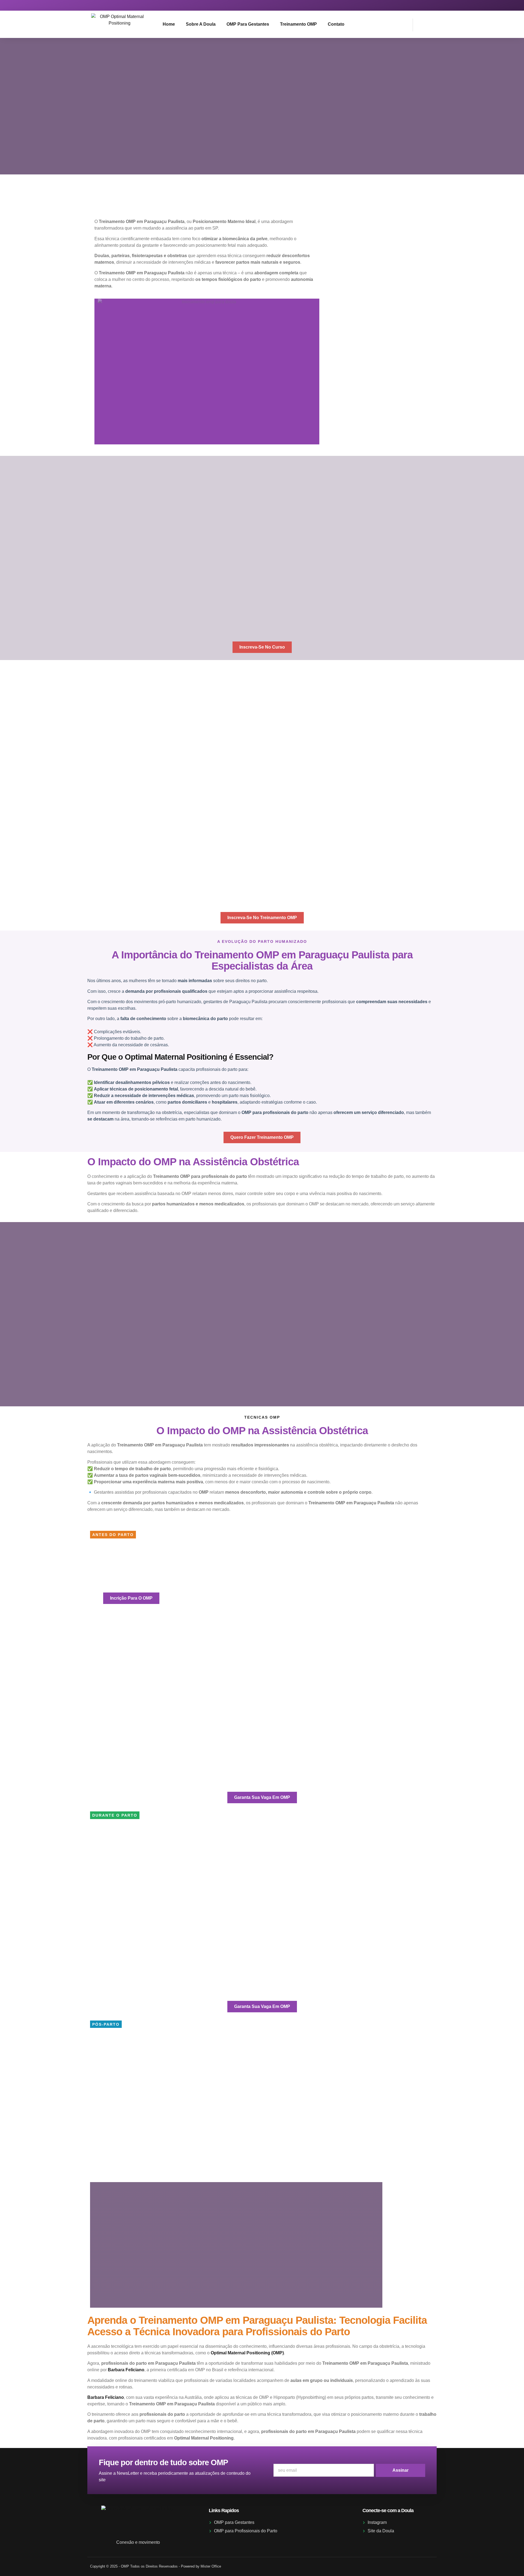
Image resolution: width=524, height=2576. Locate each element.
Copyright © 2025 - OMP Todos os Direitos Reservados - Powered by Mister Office (156, 2566)
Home (169, 24)
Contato (336, 24)
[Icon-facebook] (429, 5)
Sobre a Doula (201, 24)
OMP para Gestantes (248, 24)
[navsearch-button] (420, 24)
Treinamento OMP (298, 24)
